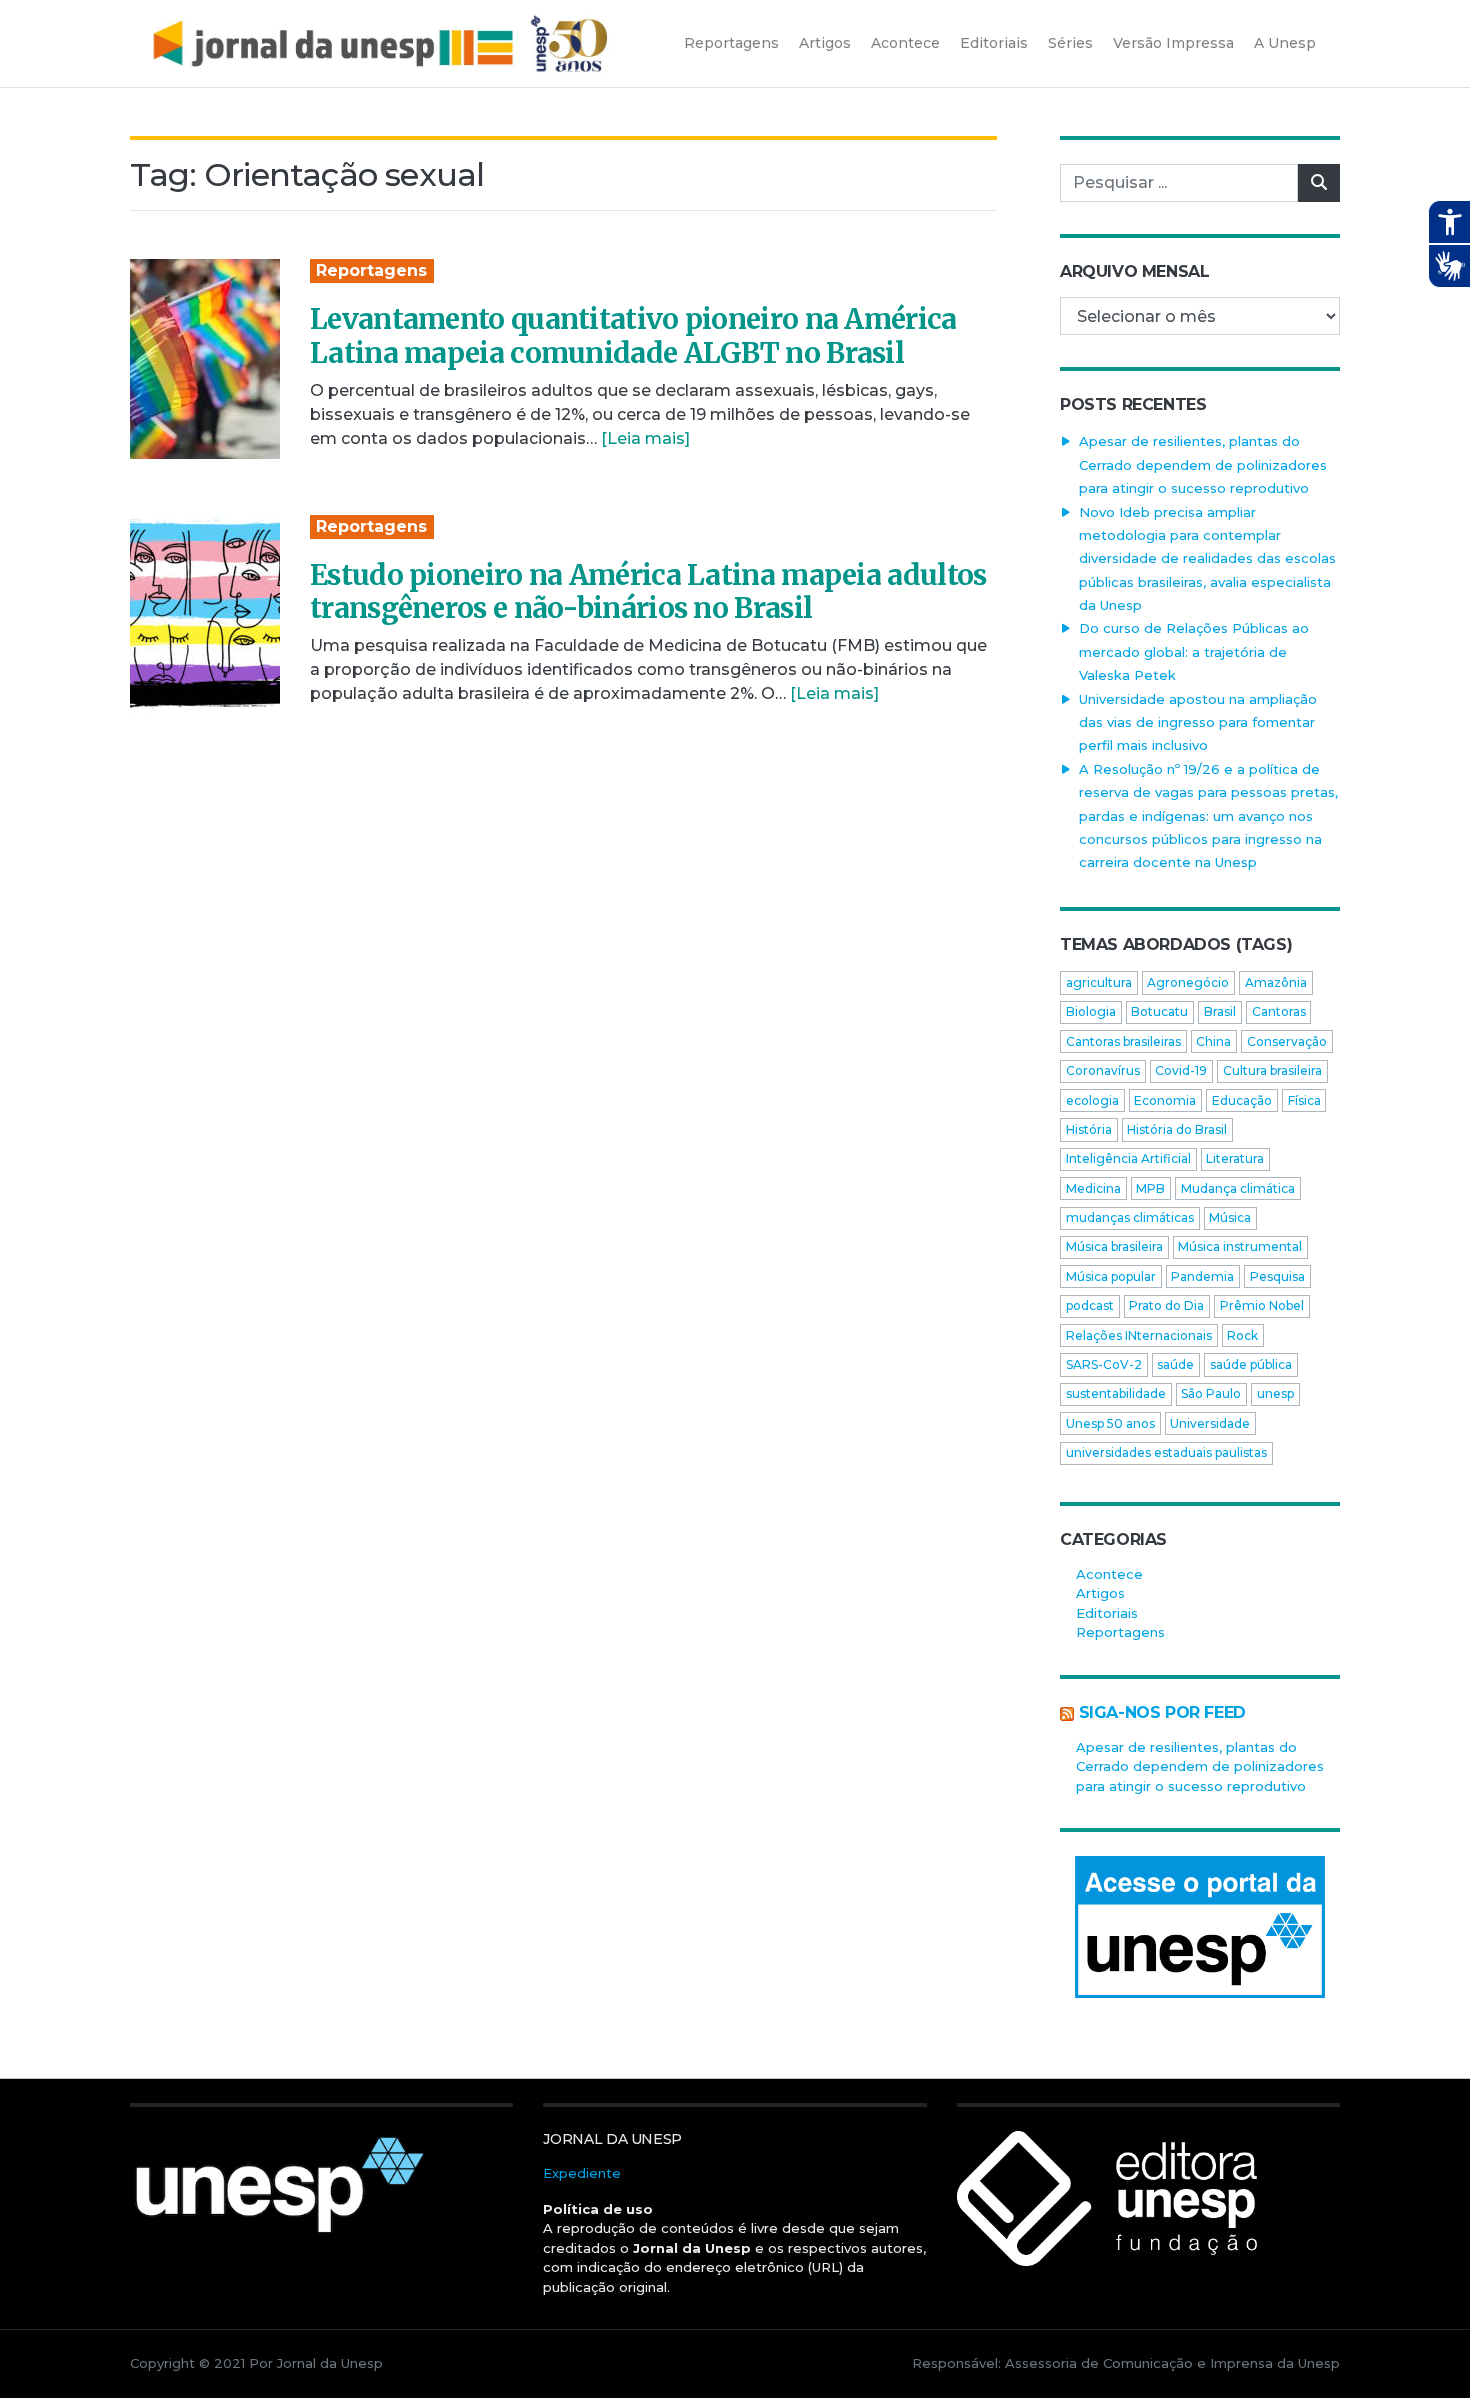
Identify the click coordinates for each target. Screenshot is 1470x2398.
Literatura (1235, 1158)
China (1213, 1041)
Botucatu (1159, 1011)
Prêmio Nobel (1262, 1305)
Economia (1165, 1100)
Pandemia (1202, 1276)
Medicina (1093, 1188)
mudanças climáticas (1130, 1217)
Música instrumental (1240, 1246)
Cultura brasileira (1272, 1070)
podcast (1090, 1305)
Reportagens (371, 270)
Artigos (1100, 1593)
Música (1230, 1217)
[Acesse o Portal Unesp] (1200, 1927)
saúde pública (1251, 1364)
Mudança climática (1238, 1188)
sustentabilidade (1116, 1393)
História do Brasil (1177, 1129)
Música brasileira (1114, 1246)
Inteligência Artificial (1128, 1158)
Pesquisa (1277, 1276)
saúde (1175, 1364)
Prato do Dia (1166, 1305)
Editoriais (1107, 1613)
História (1089, 1129)
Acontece (1109, 1574)
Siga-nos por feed (1162, 1712)
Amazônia (1276, 982)
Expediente (582, 2173)
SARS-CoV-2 (1104, 1364)
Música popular (1111, 1276)
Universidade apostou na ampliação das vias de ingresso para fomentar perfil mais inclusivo (1198, 722)
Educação (1242, 1100)
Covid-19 (1181, 1070)
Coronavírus (1103, 1070)
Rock (1242, 1335)
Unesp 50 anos (1110, 1423)
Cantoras (1279, 1011)
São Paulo (1211, 1393)
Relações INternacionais (1139, 1335)
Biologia (1091, 1011)
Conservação (1287, 1041)
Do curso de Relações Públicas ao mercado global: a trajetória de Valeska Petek (1194, 651)
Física (1304, 1100)
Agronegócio (1188, 982)
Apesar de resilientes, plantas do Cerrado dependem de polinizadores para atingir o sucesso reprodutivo (1203, 464)
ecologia (1092, 1100)
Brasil (1220, 1011)
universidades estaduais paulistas (1166, 1452)
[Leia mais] (645, 438)
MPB (1150, 1188)
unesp (1275, 1393)
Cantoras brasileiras (1123, 1041)
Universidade (1210, 1423)
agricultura (1099, 982)
